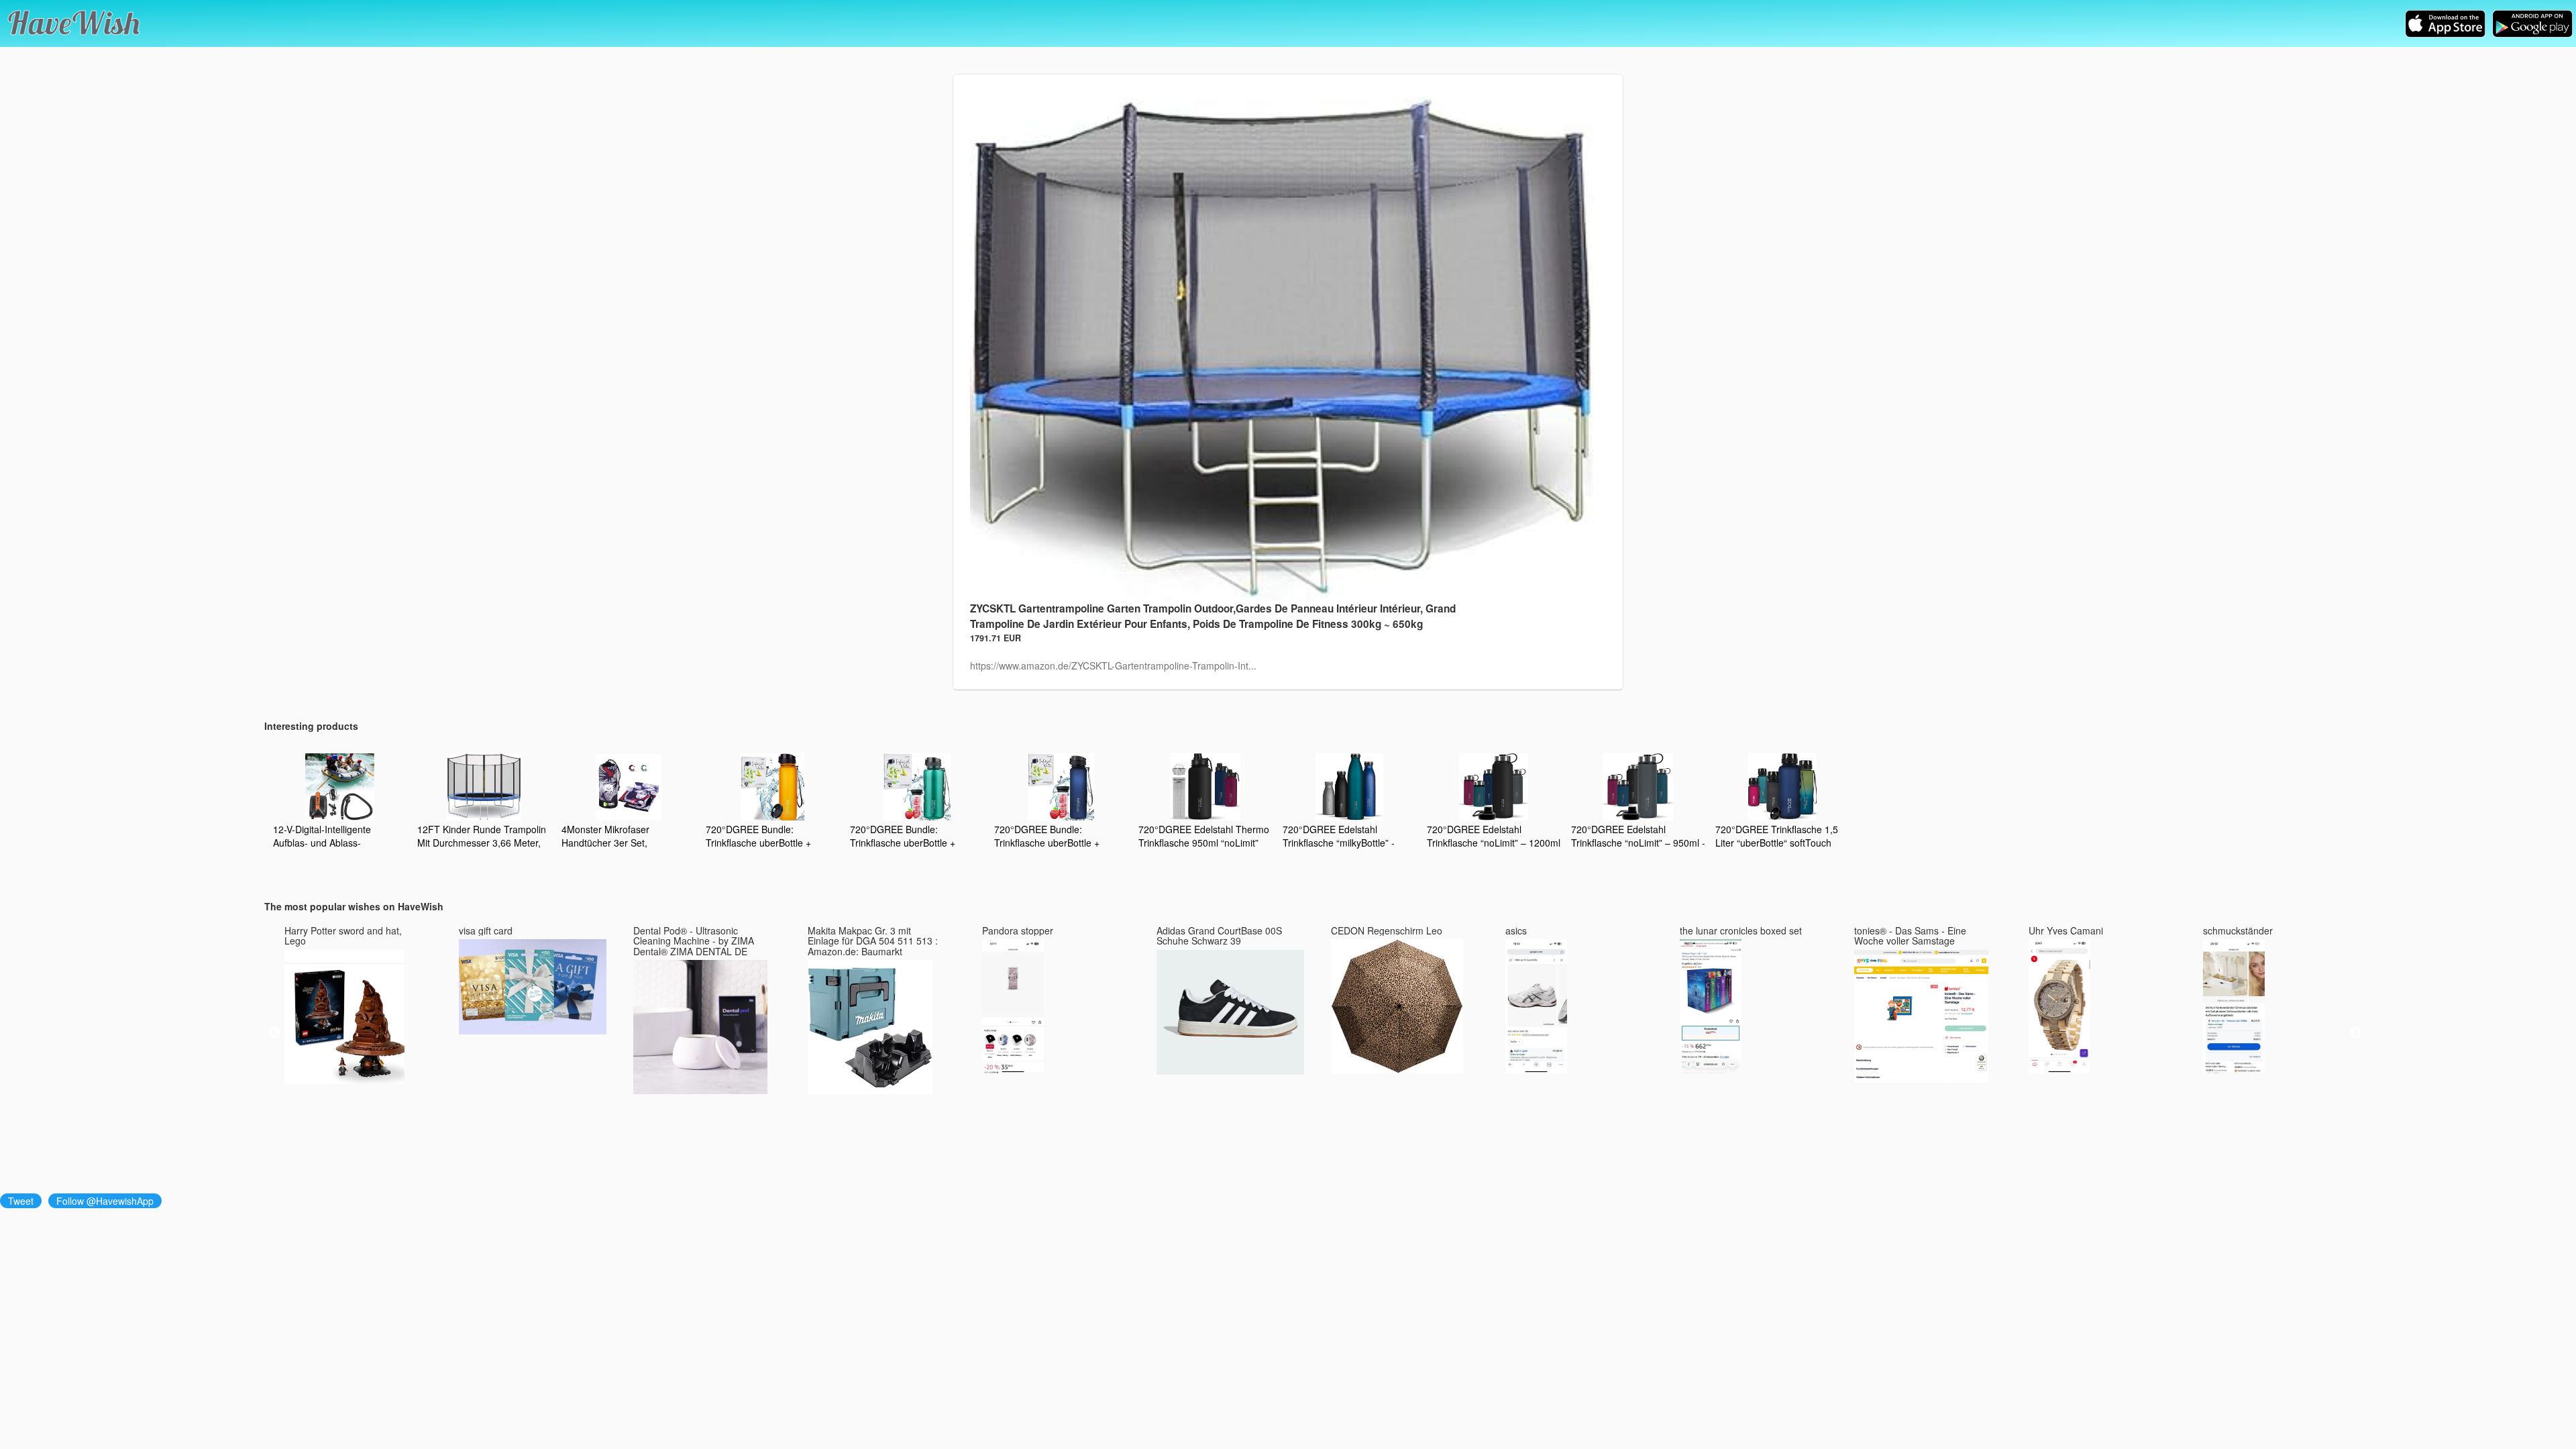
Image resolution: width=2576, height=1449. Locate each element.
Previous (274, 1033)
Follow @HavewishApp (105, 1201)
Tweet (21, 1201)
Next (2355, 1033)
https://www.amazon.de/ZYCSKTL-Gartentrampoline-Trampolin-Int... (1113, 665)
